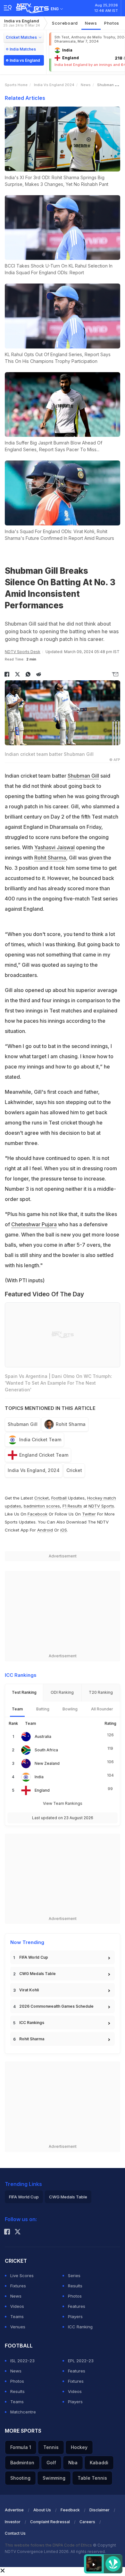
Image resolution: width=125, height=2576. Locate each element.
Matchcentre (23, 2412)
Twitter (89, 1514)
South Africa (46, 1750)
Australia (43, 1736)
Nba (73, 2463)
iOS (64, 1530)
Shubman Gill (83, 776)
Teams (17, 2316)
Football (60, 1498)
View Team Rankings (63, 1803)
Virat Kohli (29, 1990)
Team (17, 1709)
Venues (18, 2327)
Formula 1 (21, 2447)
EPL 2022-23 (81, 2361)
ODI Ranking (62, 1692)
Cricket (74, 1470)
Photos (112, 23)
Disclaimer (100, 2510)
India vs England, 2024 (34, 1470)
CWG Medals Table (37, 1974)
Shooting (20, 2478)
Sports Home (16, 85)
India (39, 1777)
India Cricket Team (40, 1440)
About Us (42, 2510)
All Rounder (102, 1709)
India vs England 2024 (54, 85)
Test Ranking (24, 1692)
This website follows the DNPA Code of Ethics (49, 2545)
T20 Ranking (101, 1692)
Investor (13, 2522)
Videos (17, 2306)
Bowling (70, 1709)
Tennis (51, 2447)
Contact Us (15, 2533)
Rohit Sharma (50, 858)
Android (45, 1530)
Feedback (70, 2510)
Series (74, 2276)
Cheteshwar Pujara (34, 1224)
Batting (43, 1709)
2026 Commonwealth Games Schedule (56, 2006)
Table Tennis (92, 2478)
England (42, 1790)
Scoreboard (65, 23)
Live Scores (22, 2276)
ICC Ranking (80, 2327)
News (91, 23)
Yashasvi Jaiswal (54, 847)
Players (75, 2316)
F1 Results (73, 1506)
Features (77, 2306)
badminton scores (42, 1506)
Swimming (54, 2478)
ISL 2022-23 (22, 2361)
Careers (87, 2522)
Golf (51, 2463)
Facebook (37, 1514)
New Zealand (47, 1763)
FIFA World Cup (34, 1957)
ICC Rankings (32, 2023)
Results (75, 2286)
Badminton (22, 2463)
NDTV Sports (101, 1506)
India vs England (21, 23)
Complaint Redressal (50, 2522)
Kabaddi (99, 2463)
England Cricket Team (44, 1455)
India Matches (23, 49)
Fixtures (18, 2286)
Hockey (79, 2447)
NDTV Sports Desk (23, 652)
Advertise (14, 2510)
